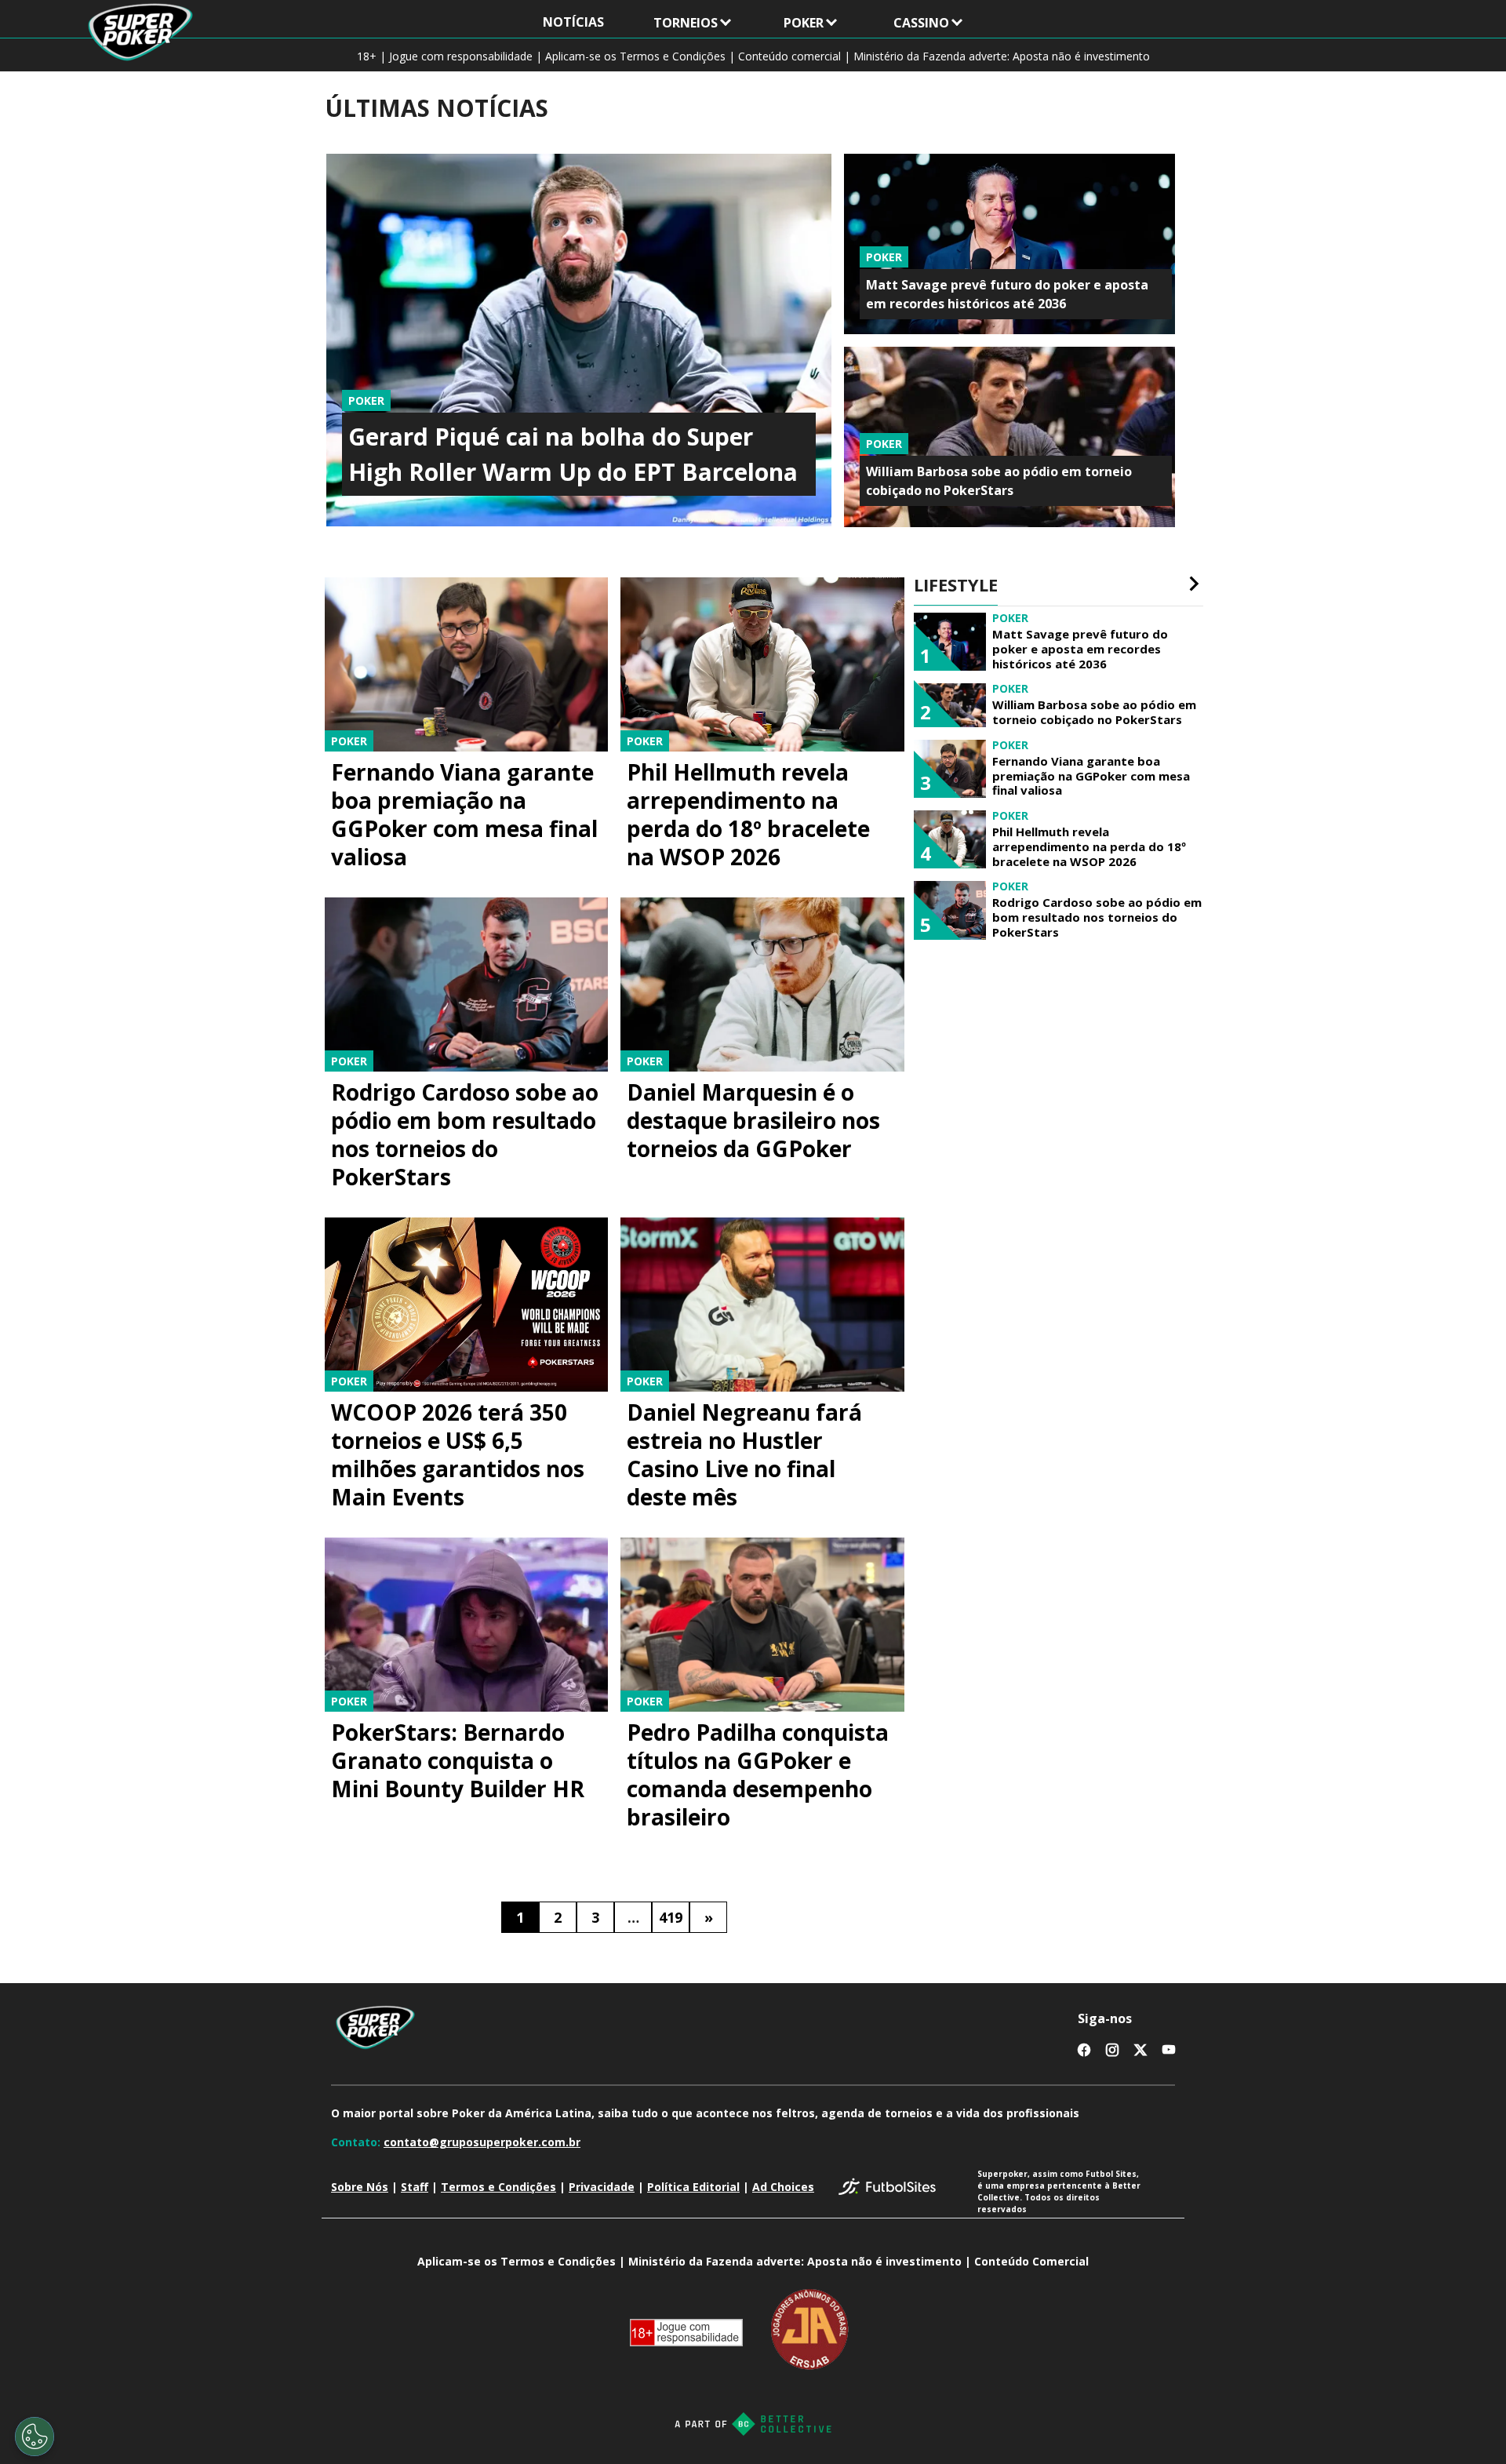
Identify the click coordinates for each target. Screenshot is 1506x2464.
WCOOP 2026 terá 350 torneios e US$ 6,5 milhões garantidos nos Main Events (458, 1454)
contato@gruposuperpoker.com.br (482, 2142)
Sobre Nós (360, 2187)
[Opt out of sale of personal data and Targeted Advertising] (35, 2437)
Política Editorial (693, 2187)
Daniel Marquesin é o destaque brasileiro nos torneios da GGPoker (753, 1120)
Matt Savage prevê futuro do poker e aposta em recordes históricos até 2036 (1080, 649)
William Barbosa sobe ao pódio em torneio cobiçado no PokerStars (1094, 712)
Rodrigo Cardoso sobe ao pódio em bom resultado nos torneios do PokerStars (465, 1134)
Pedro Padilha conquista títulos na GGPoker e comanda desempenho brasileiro (758, 1774)
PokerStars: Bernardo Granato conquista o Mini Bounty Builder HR (458, 1760)
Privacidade (602, 2187)
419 (671, 1917)
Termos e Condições (498, 2187)
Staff (415, 2187)
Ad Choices (783, 2187)
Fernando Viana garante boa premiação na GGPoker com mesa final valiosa (464, 814)
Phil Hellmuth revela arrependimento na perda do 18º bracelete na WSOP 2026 (748, 814)
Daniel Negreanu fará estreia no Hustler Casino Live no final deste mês (744, 1454)
